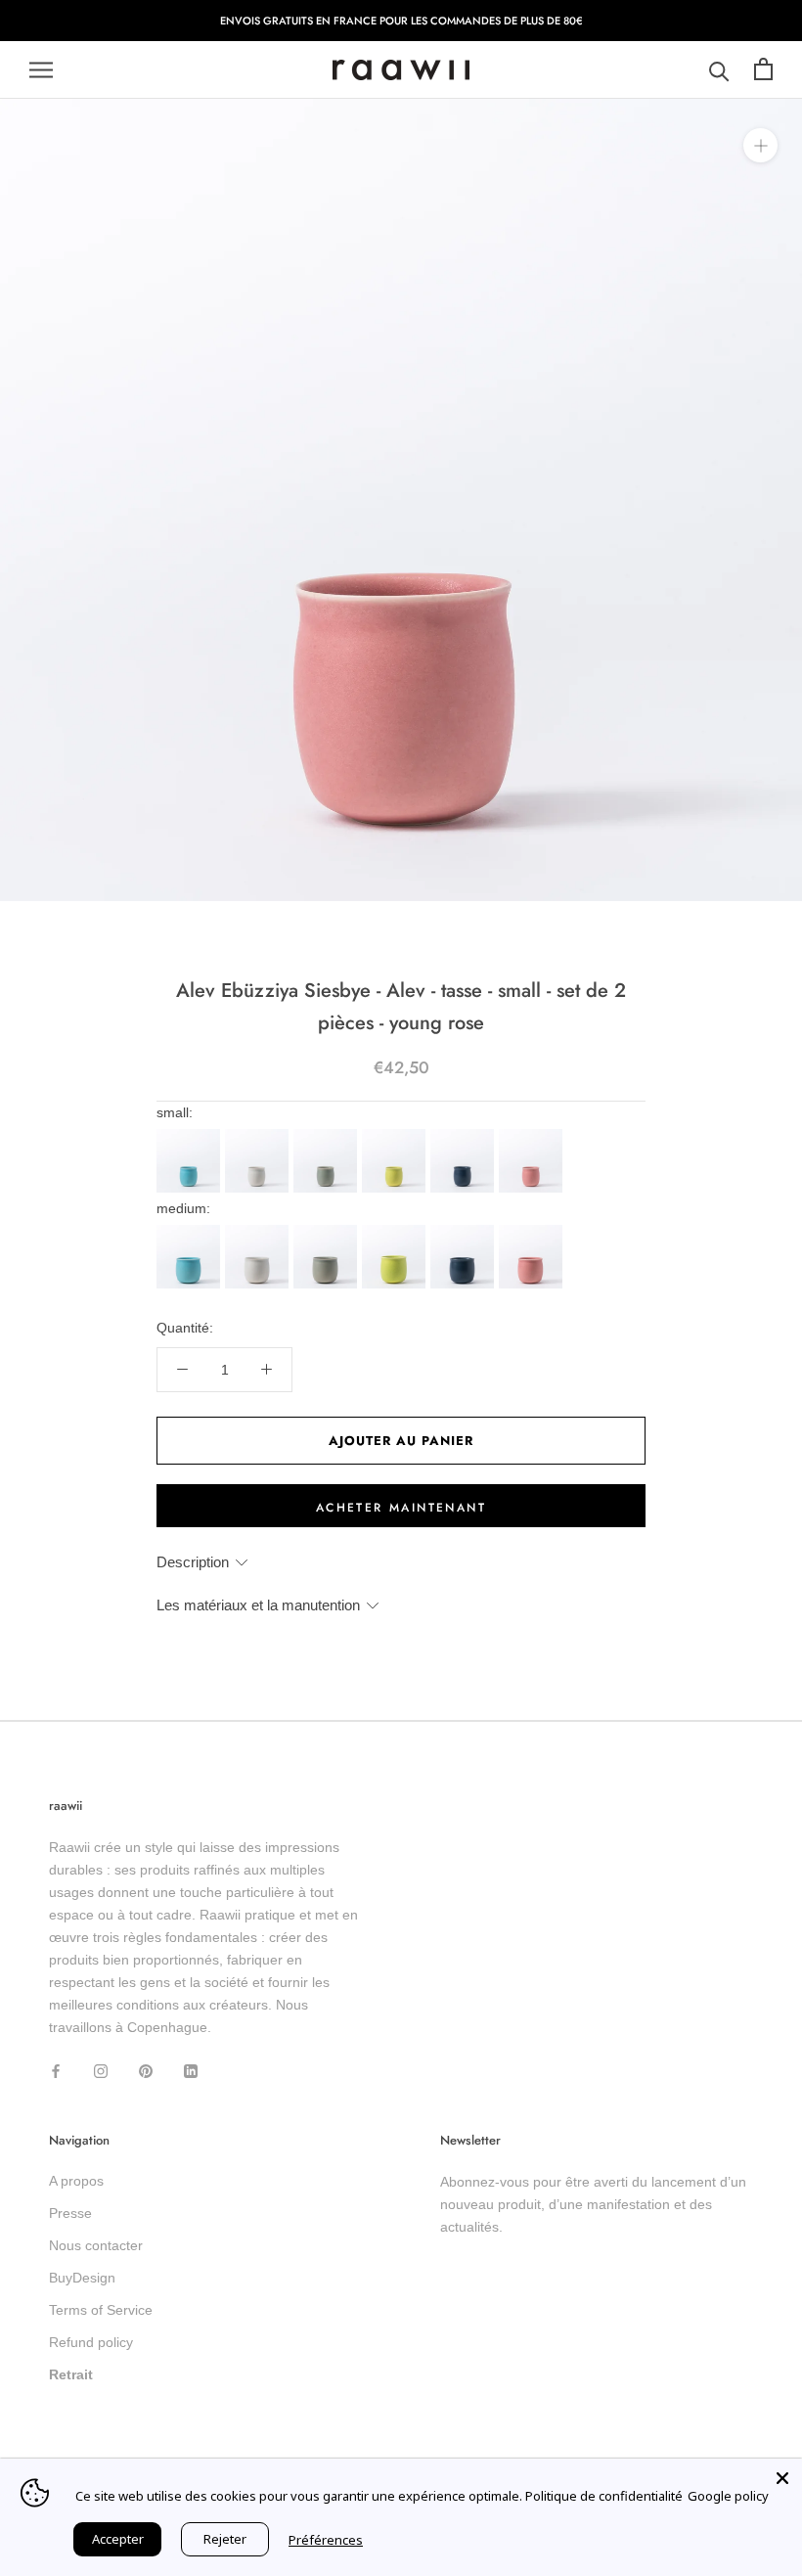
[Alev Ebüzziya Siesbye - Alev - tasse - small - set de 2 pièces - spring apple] (396, 1135)
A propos (76, 2181)
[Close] (782, 2478)
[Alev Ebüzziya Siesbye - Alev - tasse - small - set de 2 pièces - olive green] (328, 1135)
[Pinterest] (146, 2070)
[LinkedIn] (191, 2070)
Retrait (71, 2374)
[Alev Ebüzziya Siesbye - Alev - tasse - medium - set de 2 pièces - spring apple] (396, 1231)
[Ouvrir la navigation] (41, 70)
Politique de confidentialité (604, 2496)
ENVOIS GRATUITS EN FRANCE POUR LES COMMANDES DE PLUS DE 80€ (401, 21)
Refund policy (91, 2342)
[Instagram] (101, 2070)
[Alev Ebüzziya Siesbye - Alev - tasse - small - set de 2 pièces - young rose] (533, 1135)
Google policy (728, 2496)
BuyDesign (82, 2278)
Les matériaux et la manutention (258, 1605)
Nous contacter (96, 2245)
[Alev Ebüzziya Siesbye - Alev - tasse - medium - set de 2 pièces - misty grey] (259, 1231)
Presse (70, 2213)
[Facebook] (56, 2070)
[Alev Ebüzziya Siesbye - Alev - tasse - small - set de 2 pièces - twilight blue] (465, 1135)
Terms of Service (101, 2310)
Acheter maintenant (401, 1508)
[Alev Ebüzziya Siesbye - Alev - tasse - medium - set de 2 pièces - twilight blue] (465, 1231)
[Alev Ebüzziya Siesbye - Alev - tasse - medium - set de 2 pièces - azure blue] (191, 1231)
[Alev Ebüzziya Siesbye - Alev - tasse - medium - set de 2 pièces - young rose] (533, 1231)
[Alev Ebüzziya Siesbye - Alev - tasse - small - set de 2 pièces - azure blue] (191, 1135)
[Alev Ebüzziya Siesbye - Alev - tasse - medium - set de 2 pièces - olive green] (328, 1231)
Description (193, 1562)
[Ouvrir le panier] (763, 70)
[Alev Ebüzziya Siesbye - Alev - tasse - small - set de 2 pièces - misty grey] (259, 1135)
